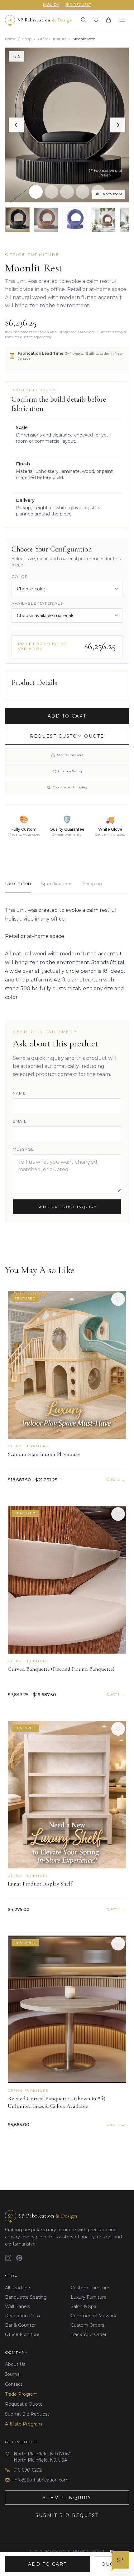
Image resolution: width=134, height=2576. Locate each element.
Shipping (93, 884)
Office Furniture (52, 39)
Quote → (116, 1480)
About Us (15, 2364)
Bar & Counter (20, 2325)
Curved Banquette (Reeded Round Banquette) (61, 1669)
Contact (14, 2384)
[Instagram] (8, 2258)
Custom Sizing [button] (70, 771)
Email (20, 1121)
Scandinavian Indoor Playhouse (44, 1454)
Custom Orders (87, 2325)
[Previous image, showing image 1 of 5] (16, 125)
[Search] (84, 20)
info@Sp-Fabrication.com (41, 2480)
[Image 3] (67, 192)
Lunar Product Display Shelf (40, 1884)
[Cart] (108, 20)
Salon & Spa (84, 2306)
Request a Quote (24, 2404)
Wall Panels (17, 2306)
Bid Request (78, 5)
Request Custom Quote (67, 736)
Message (23, 1149)
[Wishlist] (96, 20)
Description (18, 884)
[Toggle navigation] (122, 20)
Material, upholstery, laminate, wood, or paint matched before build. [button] (64, 471)
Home (10, 39)
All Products (18, 2288)
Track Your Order (89, 2334)
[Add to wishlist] (118, 1299)
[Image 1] (36, 192)
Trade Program (21, 2394)
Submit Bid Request (27, 2414)
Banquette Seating (26, 2297)
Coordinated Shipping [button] (70, 787)
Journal (13, 2374)
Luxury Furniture (89, 2297)
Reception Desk (23, 2316)
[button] (67, 125)
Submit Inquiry (67, 2498)
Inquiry (51, 5)
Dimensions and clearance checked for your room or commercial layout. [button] (63, 434)
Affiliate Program (24, 2424)
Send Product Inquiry (67, 1207)
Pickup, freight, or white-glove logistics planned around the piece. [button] (58, 507)
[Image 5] (98, 192)
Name (19, 1093)
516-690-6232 (28, 2470)
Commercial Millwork (93, 2316)
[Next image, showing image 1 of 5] (118, 125)
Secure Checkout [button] (70, 755)
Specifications (57, 884)
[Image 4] (83, 192)
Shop (27, 39)
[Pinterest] (19, 2258)
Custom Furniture (90, 2288)
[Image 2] (51, 192)
